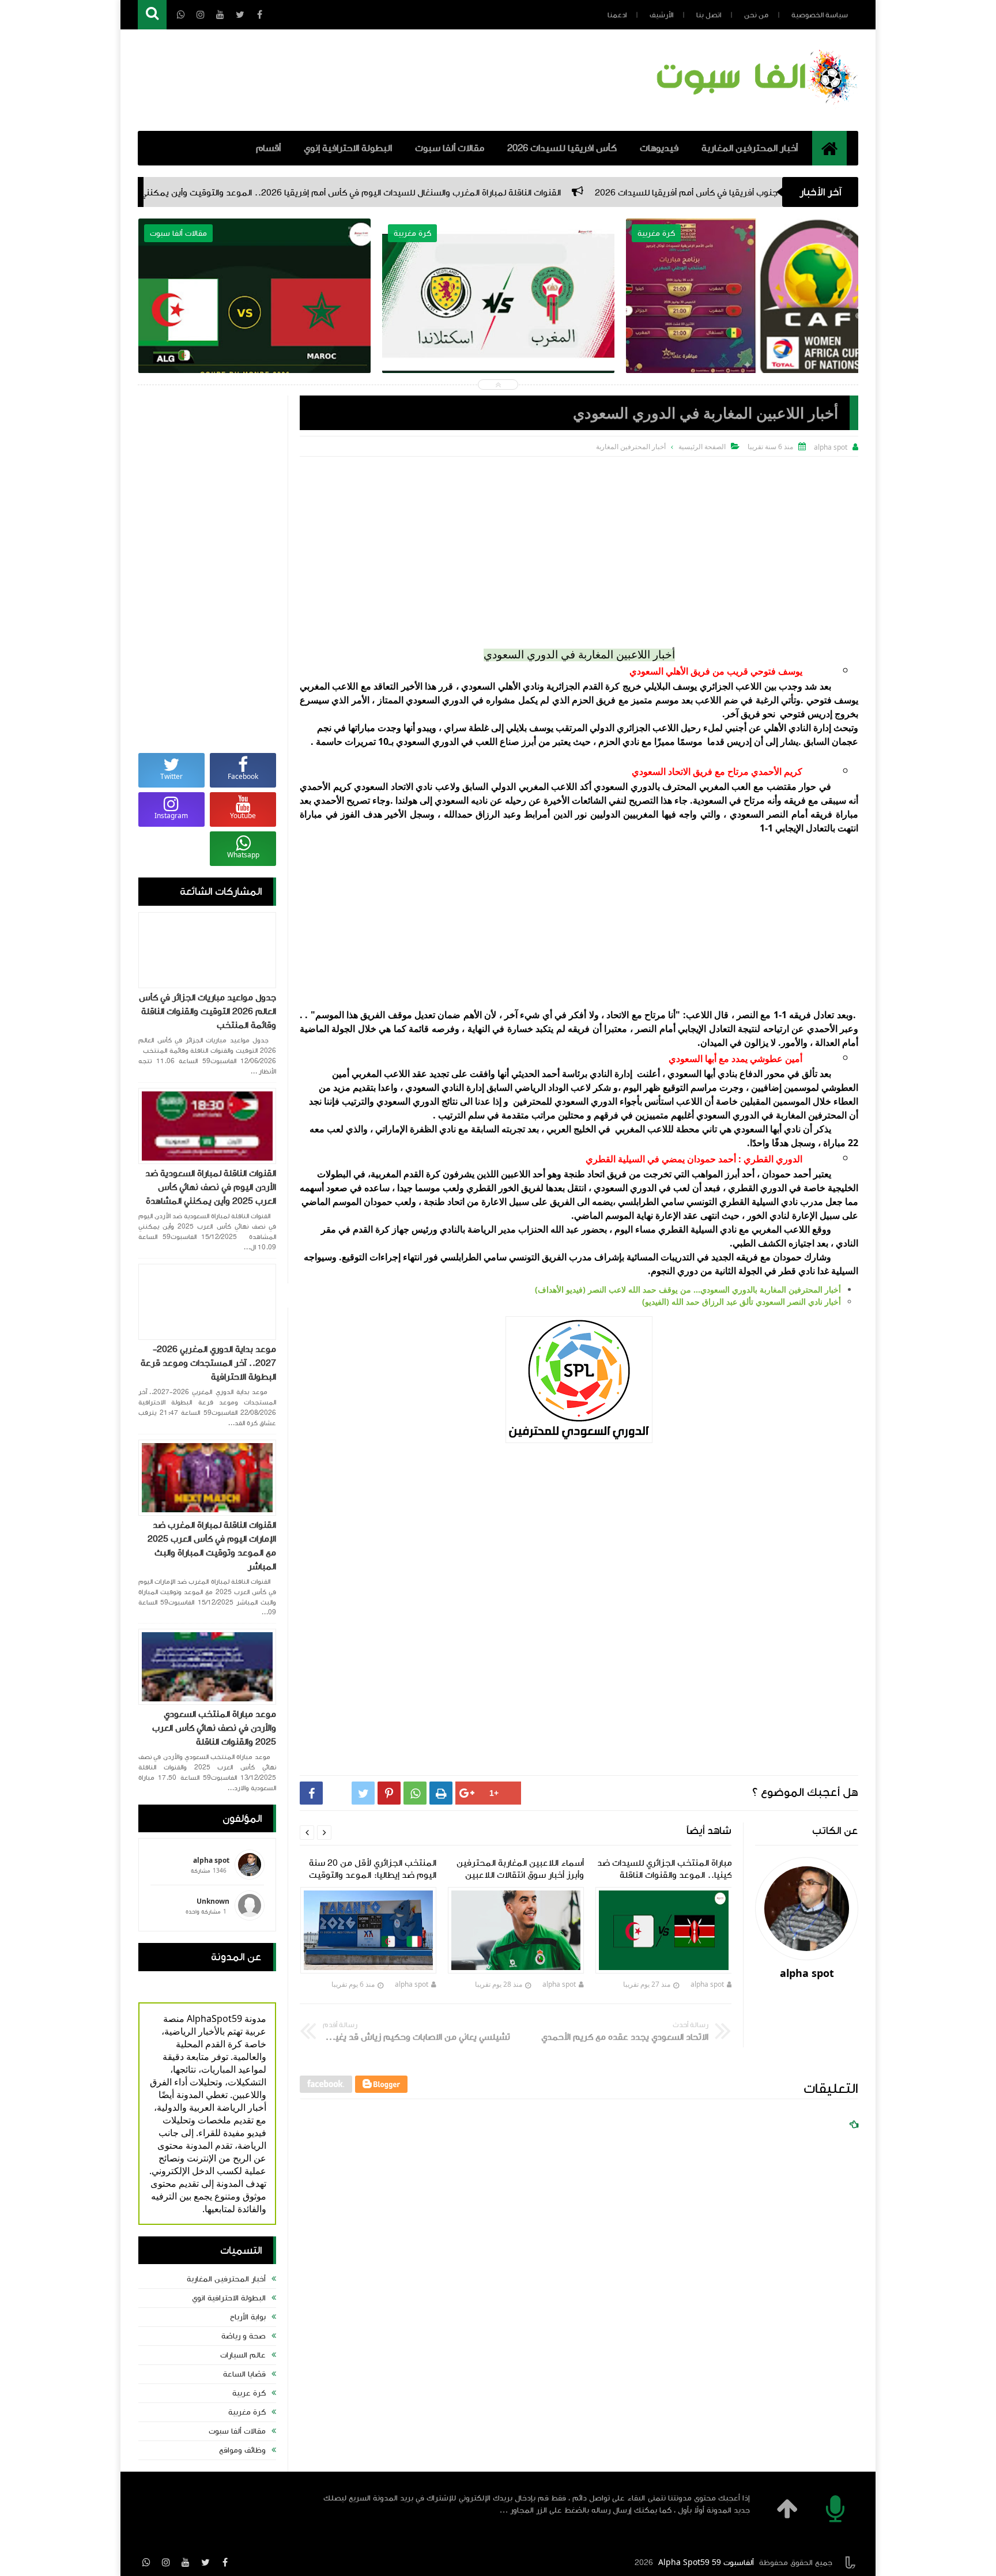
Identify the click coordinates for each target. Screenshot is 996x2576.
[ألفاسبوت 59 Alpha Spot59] (755, 107)
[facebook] (225, 2562)
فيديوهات (659, 148)
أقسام (268, 148)
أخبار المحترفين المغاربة (750, 148)
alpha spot (707, 1984)
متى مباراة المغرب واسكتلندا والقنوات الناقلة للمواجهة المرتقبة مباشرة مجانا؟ (499, 316)
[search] (152, 15)
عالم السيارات (243, 2355)
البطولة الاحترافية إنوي (348, 148)
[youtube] (186, 2562)
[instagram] (166, 2562)
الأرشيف (661, 15)
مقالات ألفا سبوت (450, 148)
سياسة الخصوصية (820, 15)
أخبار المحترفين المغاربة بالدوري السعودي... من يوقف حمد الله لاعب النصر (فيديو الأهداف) (688, 1289)
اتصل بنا (709, 15)
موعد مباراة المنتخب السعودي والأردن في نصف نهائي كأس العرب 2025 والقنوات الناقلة (214, 1728)
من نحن (756, 15)
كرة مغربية (247, 2412)
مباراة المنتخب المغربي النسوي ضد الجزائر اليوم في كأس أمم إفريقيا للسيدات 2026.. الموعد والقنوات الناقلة (254, 324)
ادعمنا (617, 15)
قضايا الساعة (244, 2374)
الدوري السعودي (427, 741)
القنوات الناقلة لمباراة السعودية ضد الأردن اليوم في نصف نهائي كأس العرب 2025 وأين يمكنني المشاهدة (211, 1187)
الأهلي (774, 728)
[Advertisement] (579, 543)
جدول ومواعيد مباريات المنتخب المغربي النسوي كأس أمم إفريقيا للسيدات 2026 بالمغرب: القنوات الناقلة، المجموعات (742, 324)
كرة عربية (249, 2393)
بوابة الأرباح (248, 2317)
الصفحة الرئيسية (702, 447)
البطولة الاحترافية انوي (229, 2298)
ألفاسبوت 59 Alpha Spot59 (706, 2563)
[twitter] (205, 2562)
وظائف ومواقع (242, 2450)
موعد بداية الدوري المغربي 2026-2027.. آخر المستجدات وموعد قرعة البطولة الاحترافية (208, 1363)
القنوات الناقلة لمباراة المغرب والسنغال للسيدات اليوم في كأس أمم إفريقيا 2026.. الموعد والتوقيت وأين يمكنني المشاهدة (509, 193)
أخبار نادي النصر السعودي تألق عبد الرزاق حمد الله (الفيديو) (742, 1302)
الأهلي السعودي (491, 686)
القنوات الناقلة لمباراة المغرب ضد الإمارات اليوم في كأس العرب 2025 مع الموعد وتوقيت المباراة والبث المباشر (212, 1546)
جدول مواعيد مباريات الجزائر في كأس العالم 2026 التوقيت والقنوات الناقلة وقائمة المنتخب (207, 1011)
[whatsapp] (146, 2562)
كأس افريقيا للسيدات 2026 (562, 148)
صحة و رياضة (244, 2336)
